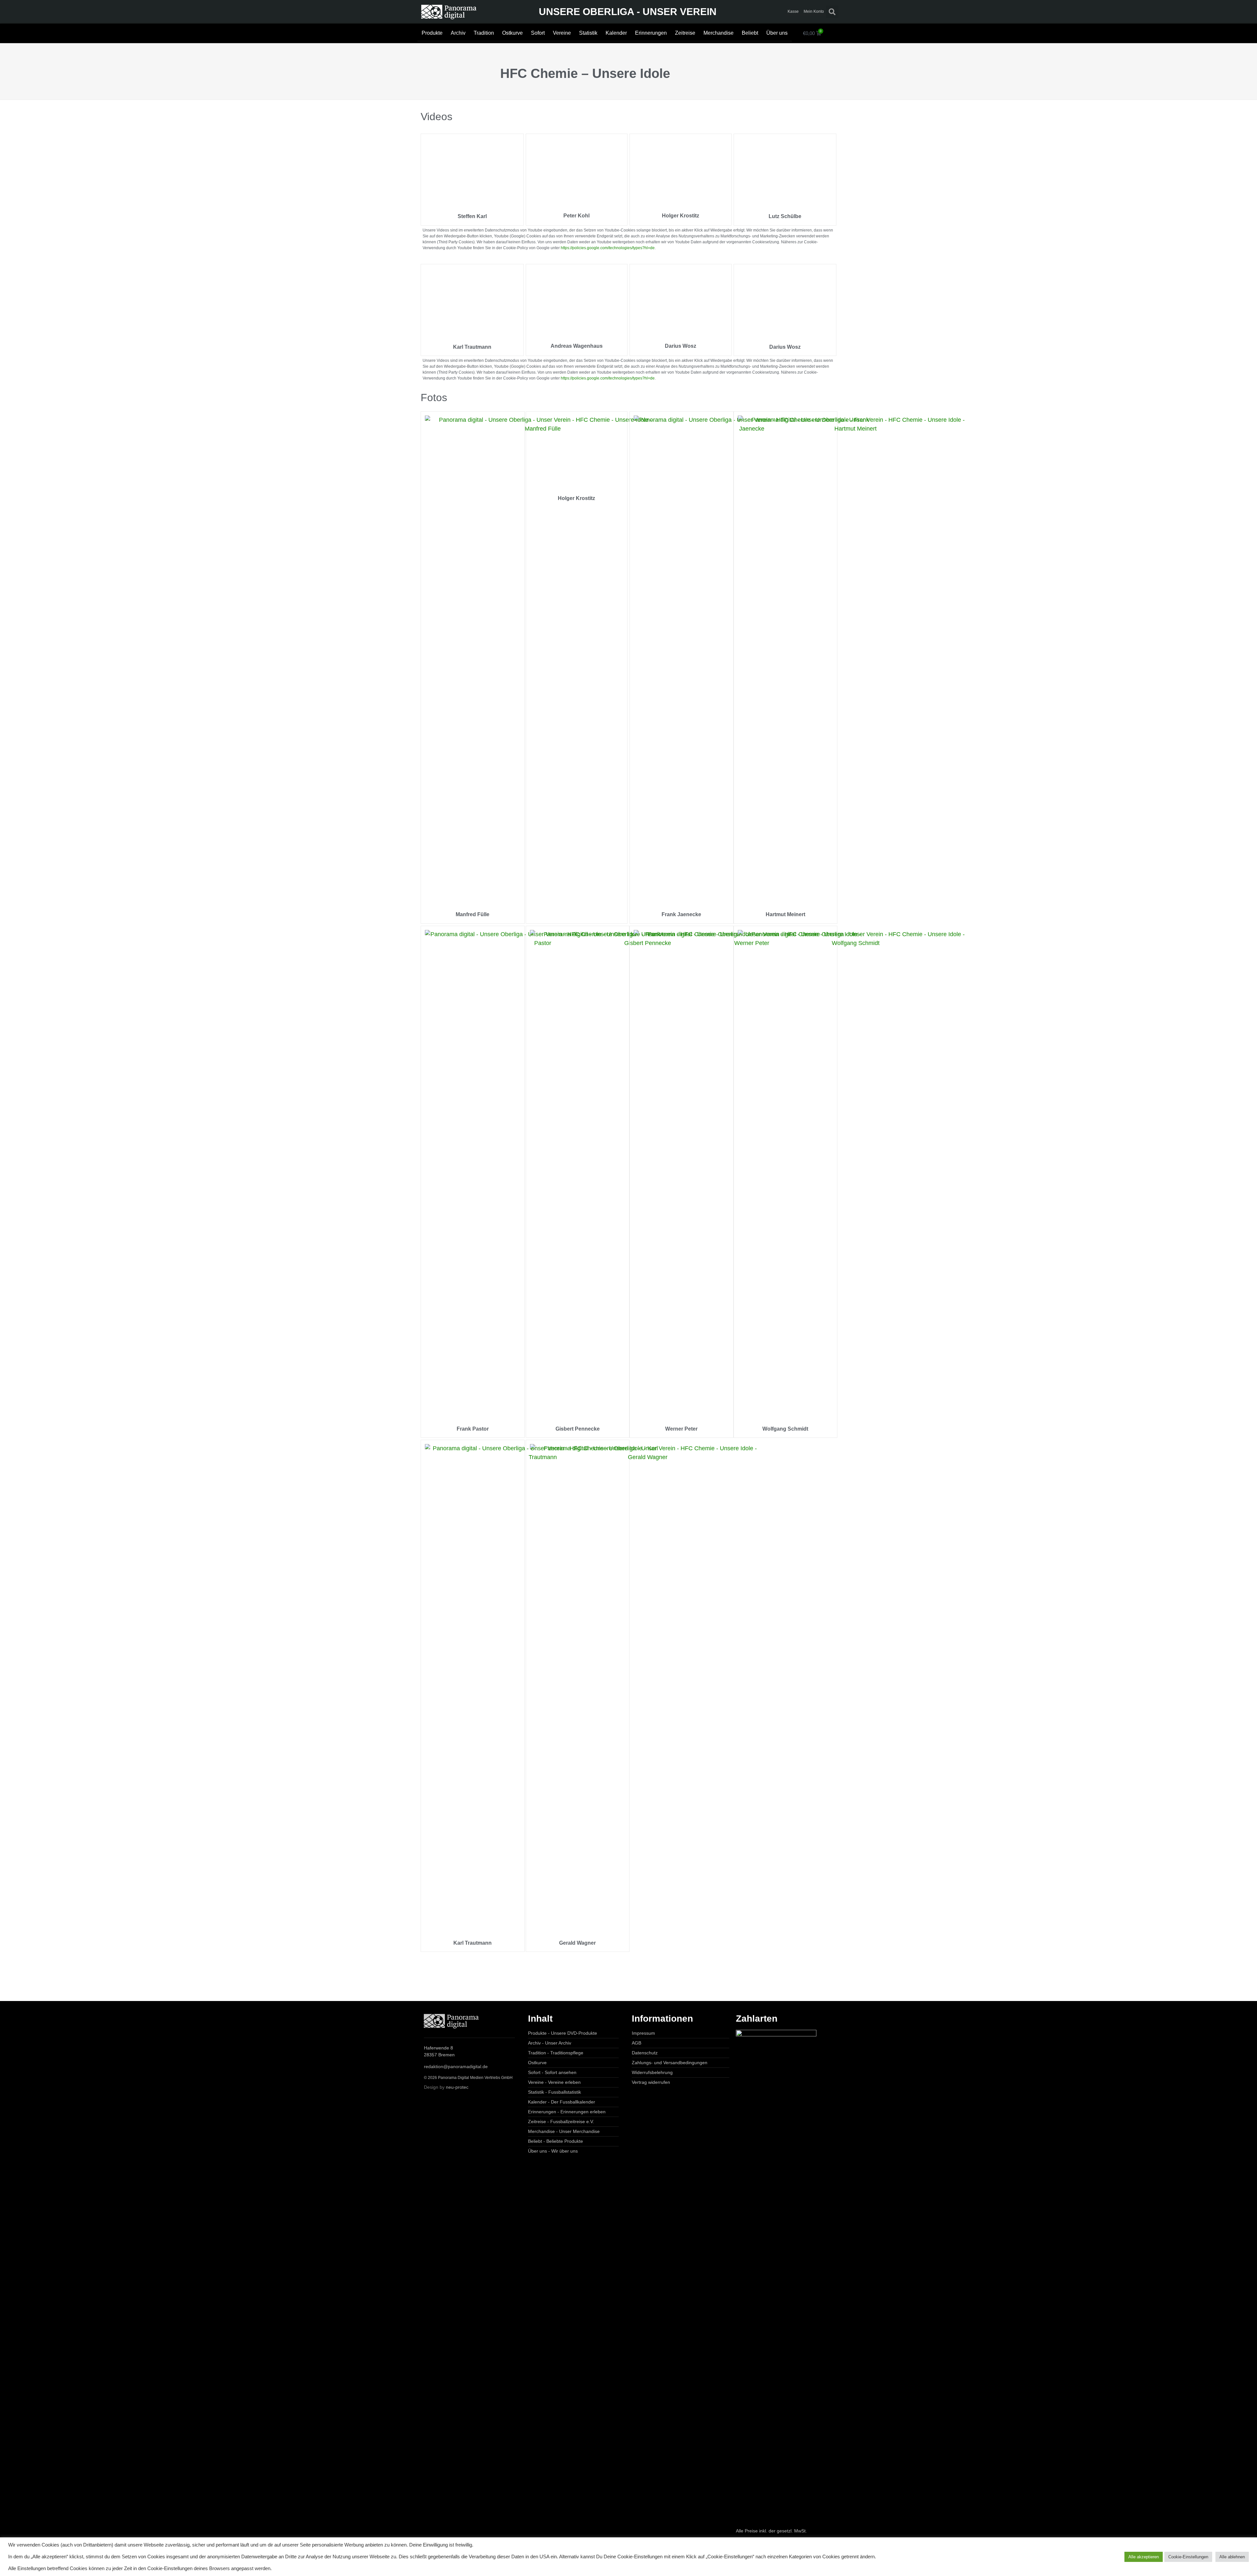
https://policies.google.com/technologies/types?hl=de (608, 248)
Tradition (484, 33)
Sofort (538, 33)
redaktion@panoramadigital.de (456, 2066)
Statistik (588, 33)
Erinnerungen (651, 33)
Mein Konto (813, 11)
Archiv (458, 33)
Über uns (777, 33)
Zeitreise (685, 33)
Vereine (562, 33)
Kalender (616, 33)
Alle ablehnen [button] (1232, 2557)
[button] (832, 12)
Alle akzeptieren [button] (1144, 2557)
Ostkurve (512, 33)
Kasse (793, 11)
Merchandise (719, 33)
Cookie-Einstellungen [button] (1188, 2557)
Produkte (432, 33)
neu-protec (457, 2087)
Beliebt (750, 33)
